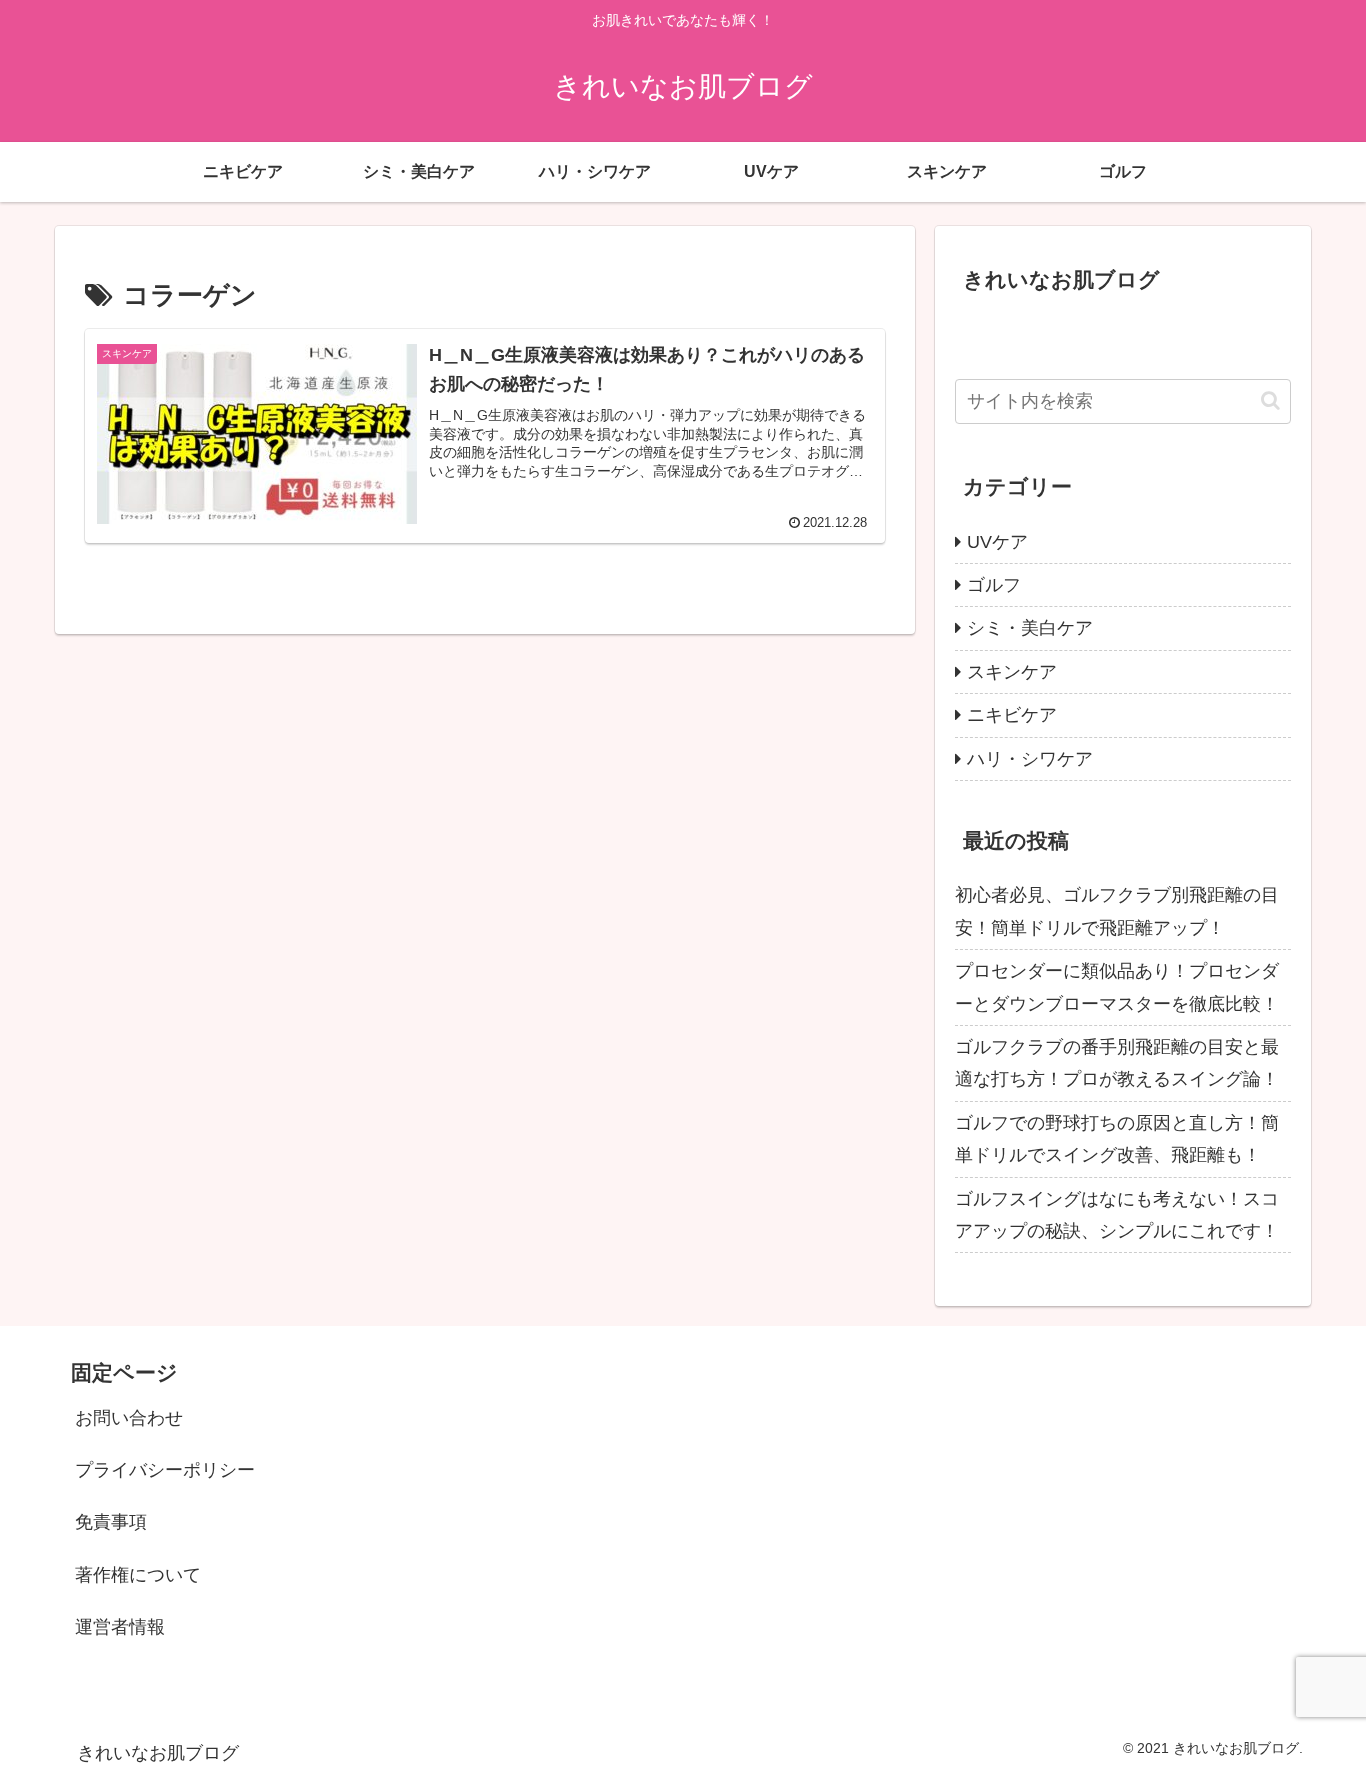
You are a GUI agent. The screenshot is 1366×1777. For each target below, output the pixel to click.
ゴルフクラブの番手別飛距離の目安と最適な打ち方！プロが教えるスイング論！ (1117, 1063)
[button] (1270, 400)
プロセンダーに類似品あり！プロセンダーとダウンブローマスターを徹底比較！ (1117, 987)
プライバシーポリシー (165, 1470)
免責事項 (111, 1522)
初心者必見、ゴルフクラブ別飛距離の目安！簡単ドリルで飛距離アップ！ (1117, 911)
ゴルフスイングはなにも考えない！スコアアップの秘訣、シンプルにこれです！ (1117, 1215)
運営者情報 (120, 1627)
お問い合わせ (129, 1418)
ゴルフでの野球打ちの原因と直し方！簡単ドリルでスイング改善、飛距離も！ (1117, 1139)
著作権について (138, 1575)
